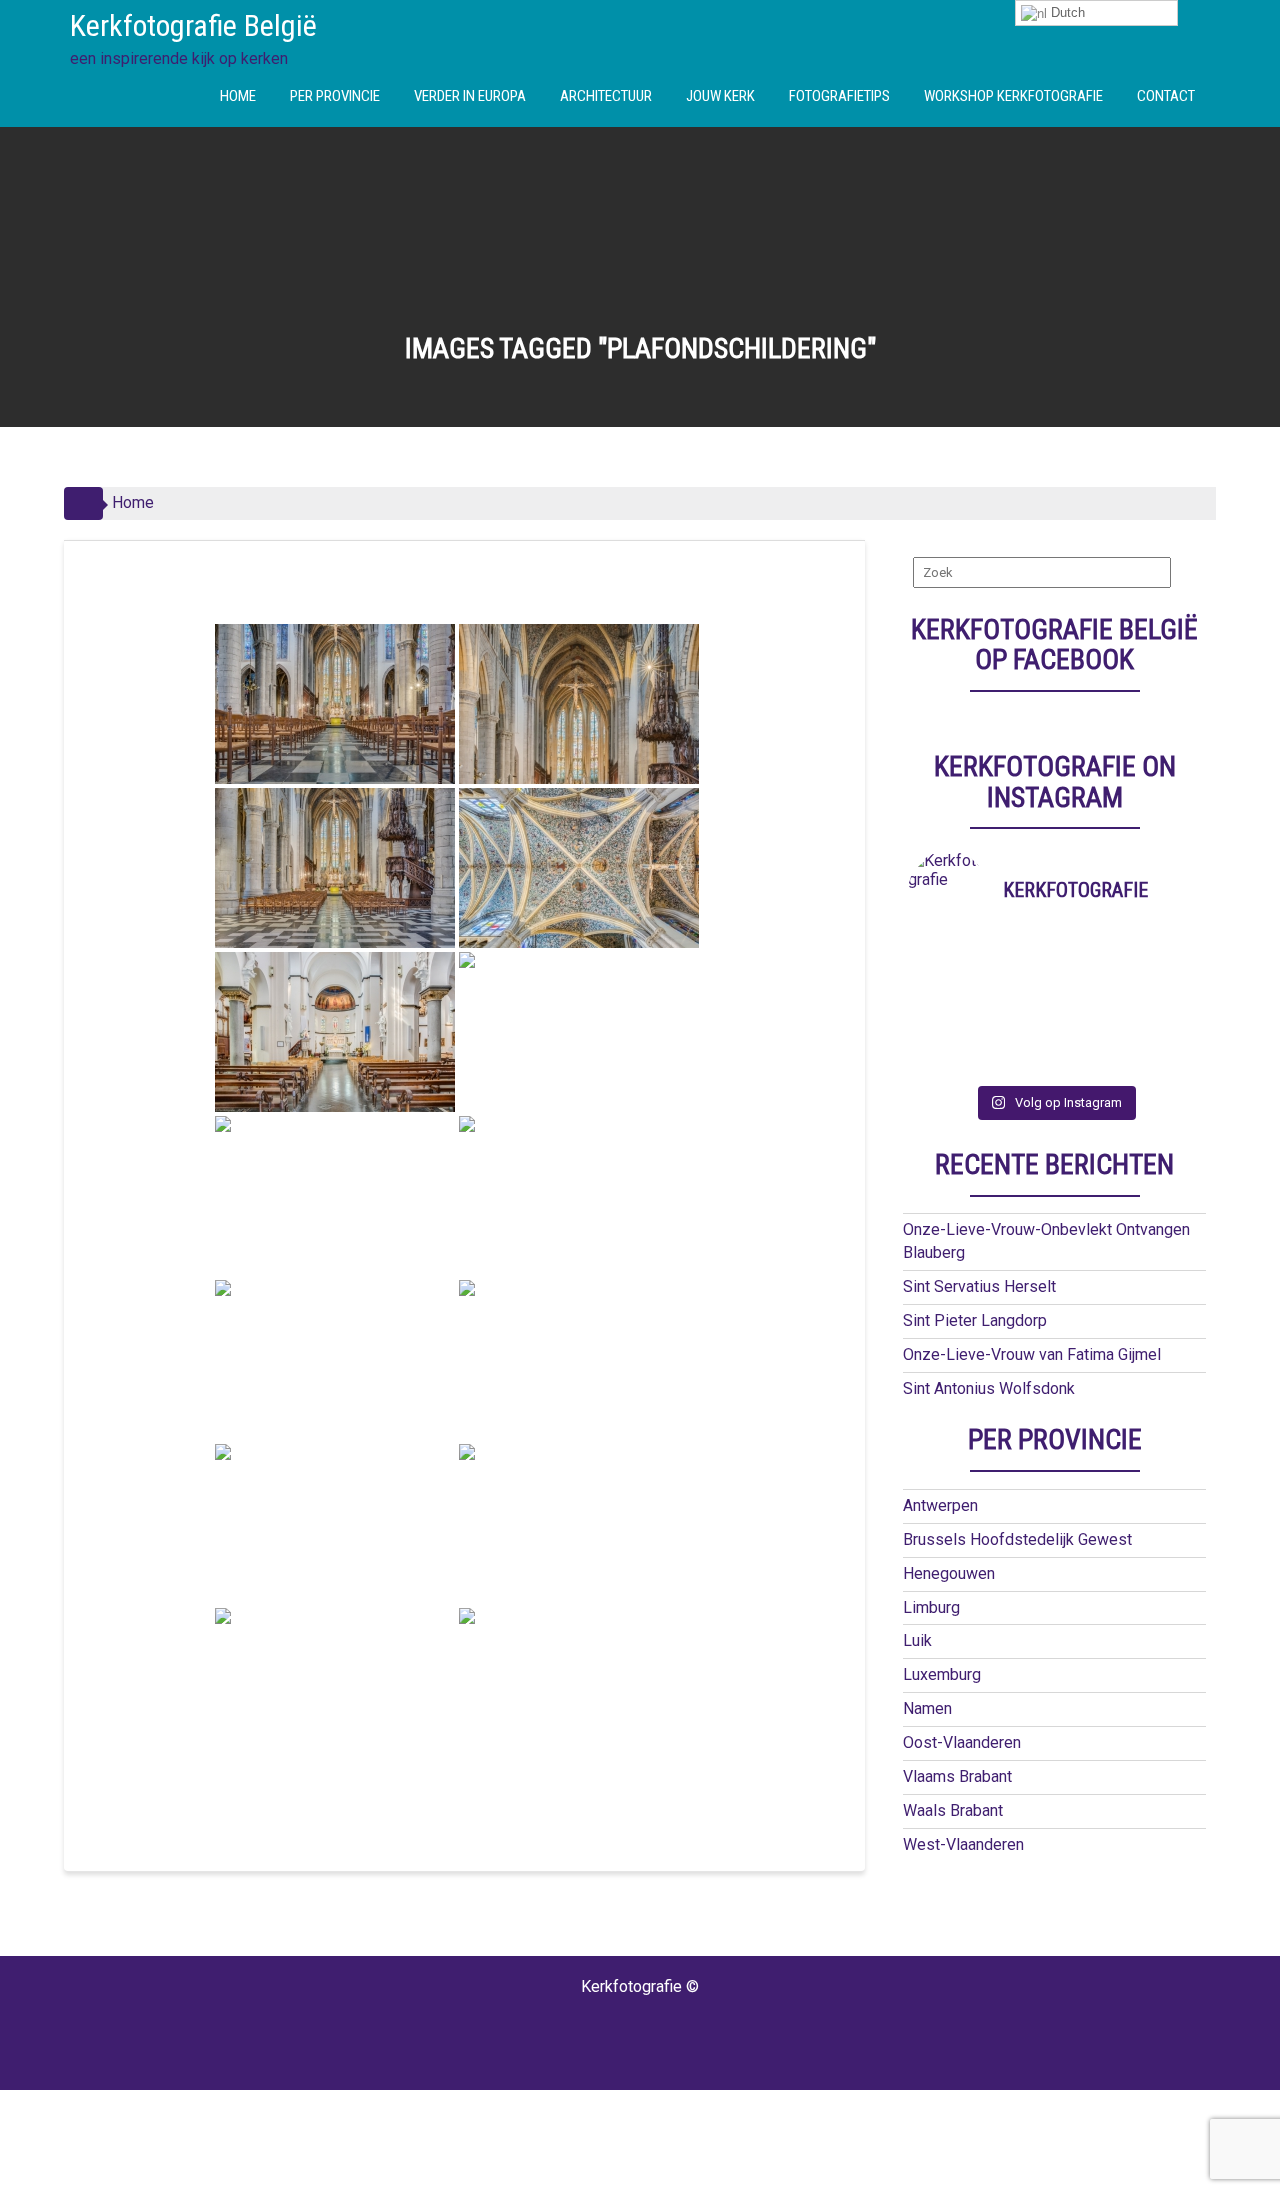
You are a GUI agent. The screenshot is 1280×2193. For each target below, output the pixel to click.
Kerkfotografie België (193, 25)
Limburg (931, 1607)
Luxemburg (942, 1674)
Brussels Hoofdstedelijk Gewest (1017, 1539)
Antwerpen (940, 1505)
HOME (238, 96)
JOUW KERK (720, 96)
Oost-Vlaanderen (962, 1742)
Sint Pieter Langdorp (975, 1320)
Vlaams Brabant (957, 1776)
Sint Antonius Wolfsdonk (989, 1388)
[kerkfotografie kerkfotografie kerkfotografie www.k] (944, 959)
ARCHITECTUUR (606, 96)
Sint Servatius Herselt (979, 1286)
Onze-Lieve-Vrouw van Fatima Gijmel (1032, 1354)
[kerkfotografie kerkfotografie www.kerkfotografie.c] (1091, 1037)
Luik (917, 1640)
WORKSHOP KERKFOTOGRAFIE (1013, 96)
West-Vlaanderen (963, 1844)
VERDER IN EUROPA (470, 96)
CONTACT (1166, 96)
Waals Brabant (953, 1810)
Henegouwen (949, 1573)
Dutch (1066, 12)
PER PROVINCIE (335, 96)
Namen (927, 1708)
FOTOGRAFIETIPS (839, 96)
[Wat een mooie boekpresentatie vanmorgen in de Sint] (1091, 985)
